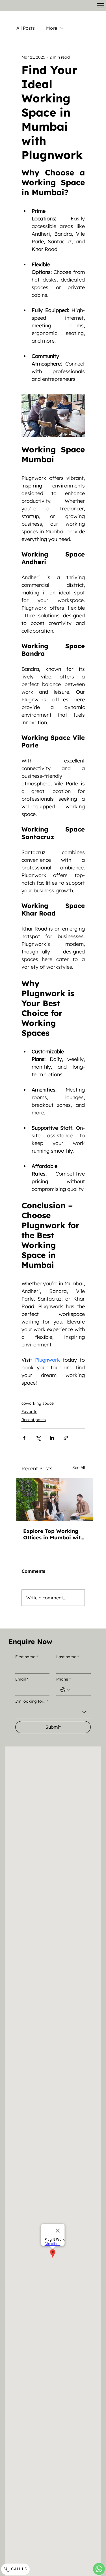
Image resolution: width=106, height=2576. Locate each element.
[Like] (99, 2569)
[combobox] (53, 1712)
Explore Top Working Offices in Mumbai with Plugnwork (53, 1534)
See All (79, 1468)
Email (22, 1679)
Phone (63, 1679)
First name (27, 1657)
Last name (68, 1657)
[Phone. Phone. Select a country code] (65, 1690)
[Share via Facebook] (24, 1438)
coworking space (38, 1403)
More (52, 28)
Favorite (29, 1411)
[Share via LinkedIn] (52, 1438)
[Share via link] (66, 1438)
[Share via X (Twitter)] (38, 1438)
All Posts (26, 28)
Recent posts (34, 1420)
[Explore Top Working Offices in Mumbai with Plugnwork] (55, 1499)
